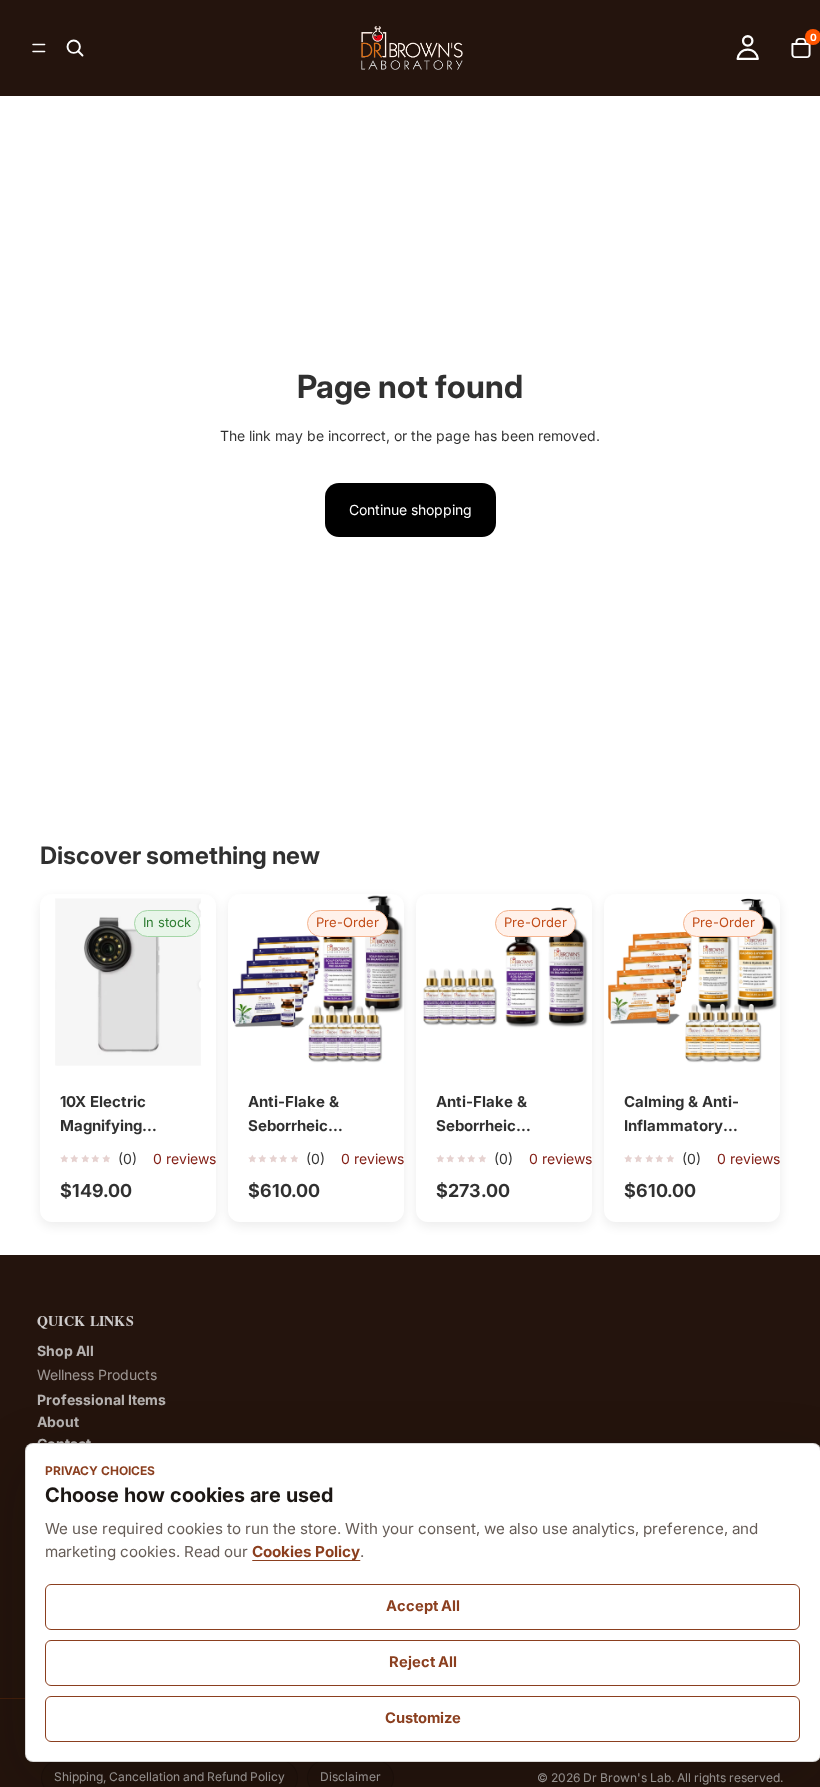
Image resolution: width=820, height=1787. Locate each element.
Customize (423, 1718)
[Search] (75, 48)
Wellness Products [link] (97, 1374)
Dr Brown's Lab (627, 1777)
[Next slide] (194, 982)
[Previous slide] (62, 982)
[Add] (185, 1039)
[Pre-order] (373, 1039)
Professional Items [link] (101, 1399)
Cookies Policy (306, 1551)
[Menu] (39, 48)
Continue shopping (410, 509)
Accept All (423, 1606)
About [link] (58, 1422)
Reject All (423, 1662)
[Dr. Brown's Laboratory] (412, 48)
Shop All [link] (65, 1350)
